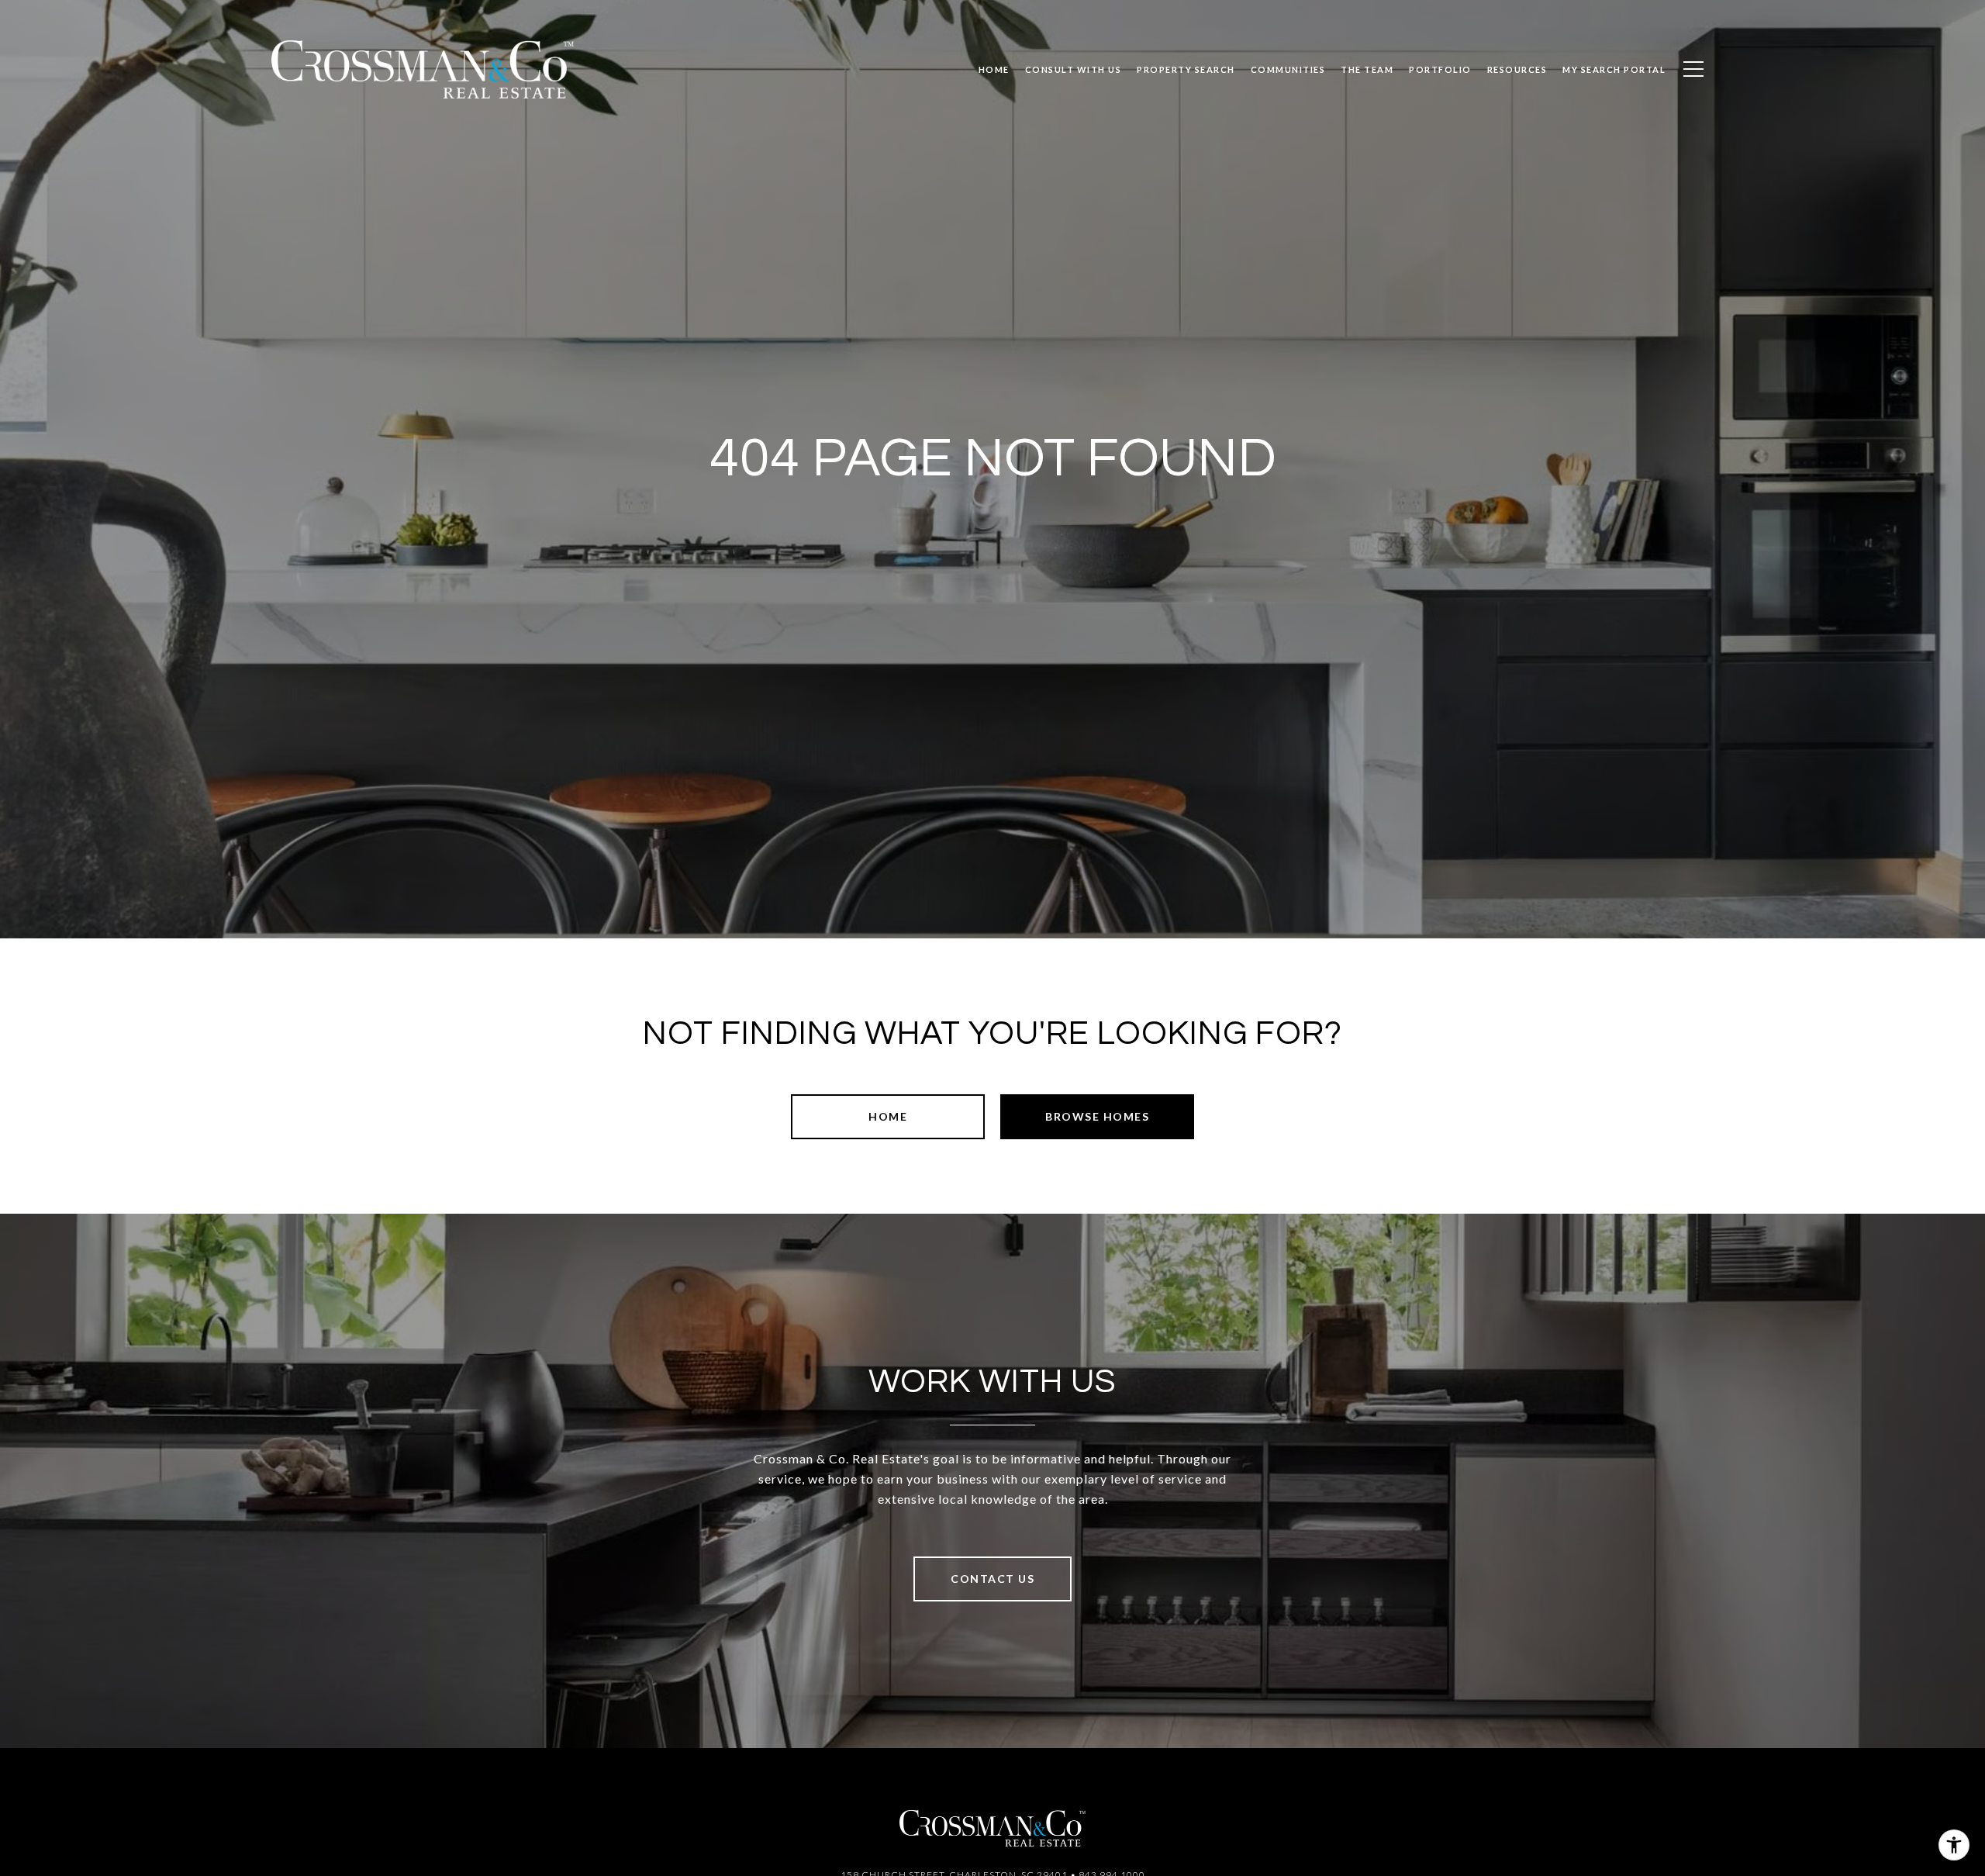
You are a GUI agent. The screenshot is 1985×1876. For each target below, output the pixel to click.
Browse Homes (1097, 1116)
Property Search (1186, 69)
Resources (1517, 69)
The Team (1367, 69)
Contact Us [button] (992, 1579)
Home (888, 1116)
